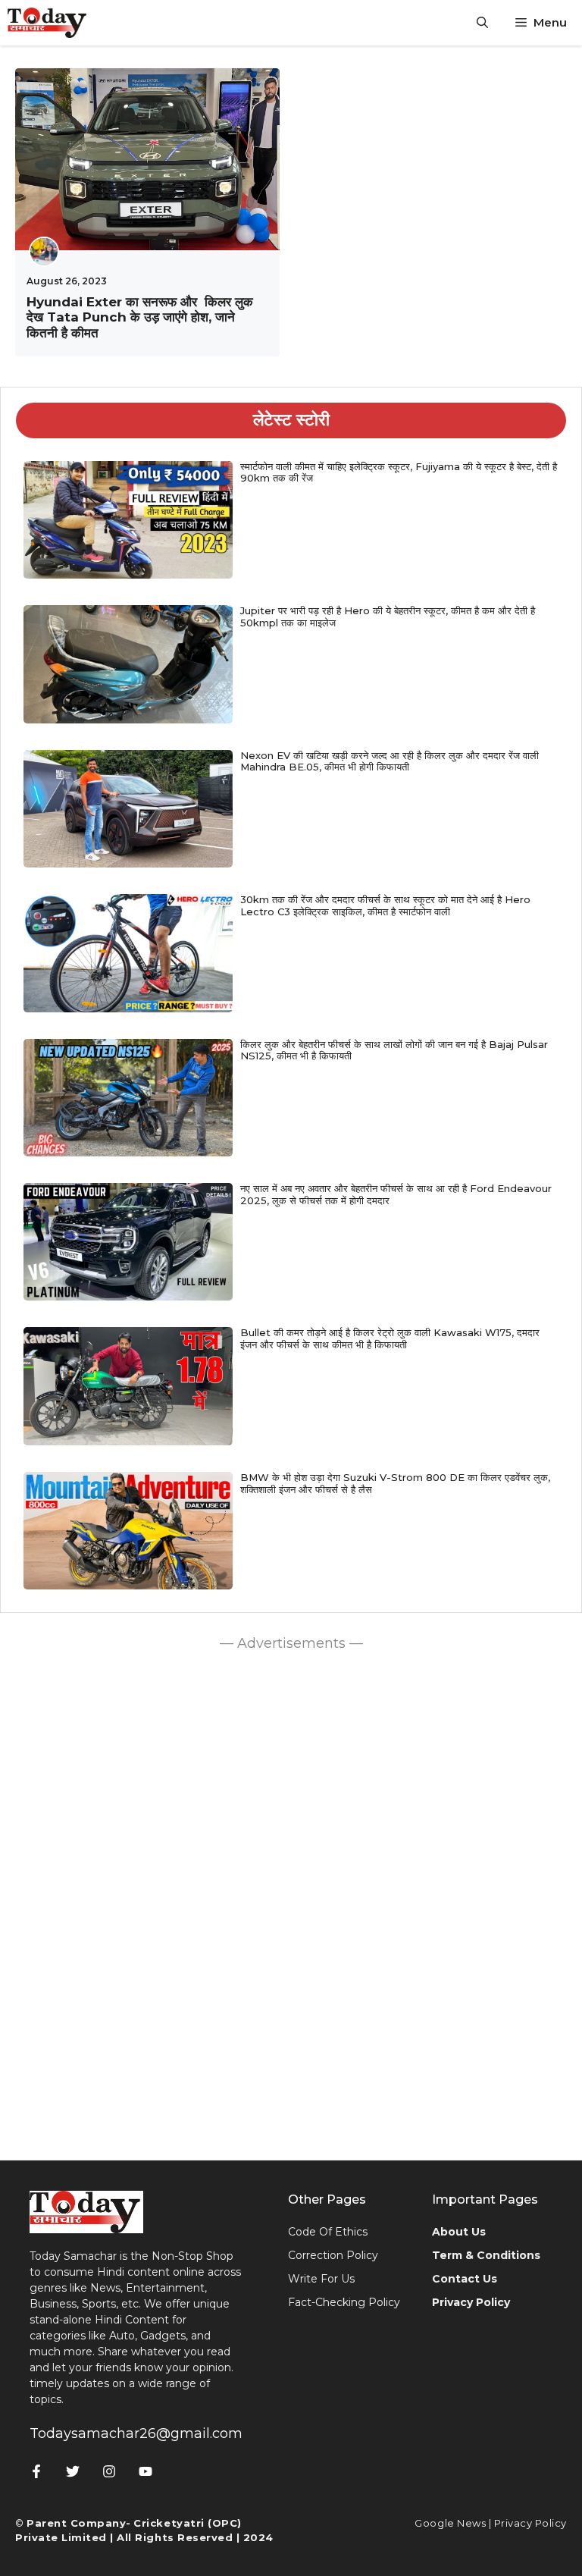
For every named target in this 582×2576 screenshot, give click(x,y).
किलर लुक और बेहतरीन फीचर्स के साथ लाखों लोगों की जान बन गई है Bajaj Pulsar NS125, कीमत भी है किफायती (394, 1050)
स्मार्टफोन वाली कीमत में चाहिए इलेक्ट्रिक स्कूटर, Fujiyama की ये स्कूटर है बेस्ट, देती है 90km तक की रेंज (399, 472)
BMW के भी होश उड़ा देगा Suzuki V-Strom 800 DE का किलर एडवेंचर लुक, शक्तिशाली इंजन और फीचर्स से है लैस (395, 1483)
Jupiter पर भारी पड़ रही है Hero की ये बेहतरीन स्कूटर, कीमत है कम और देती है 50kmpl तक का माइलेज (388, 617)
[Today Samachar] (48, 23)
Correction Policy (333, 2255)
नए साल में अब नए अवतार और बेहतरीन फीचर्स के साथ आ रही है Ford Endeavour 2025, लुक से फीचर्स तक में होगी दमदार (396, 1194)
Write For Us (321, 2279)
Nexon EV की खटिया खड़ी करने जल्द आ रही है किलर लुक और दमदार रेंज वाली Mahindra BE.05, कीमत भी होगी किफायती (390, 761)
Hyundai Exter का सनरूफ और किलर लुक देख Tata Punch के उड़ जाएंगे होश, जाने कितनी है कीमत (140, 317)
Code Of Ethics (328, 2232)
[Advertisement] (291, 1902)
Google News (450, 2523)
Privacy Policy (530, 2523)
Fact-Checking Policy (344, 2302)
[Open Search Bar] (482, 23)
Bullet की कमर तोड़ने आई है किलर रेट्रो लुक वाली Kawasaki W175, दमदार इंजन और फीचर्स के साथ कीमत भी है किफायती (390, 1338)
